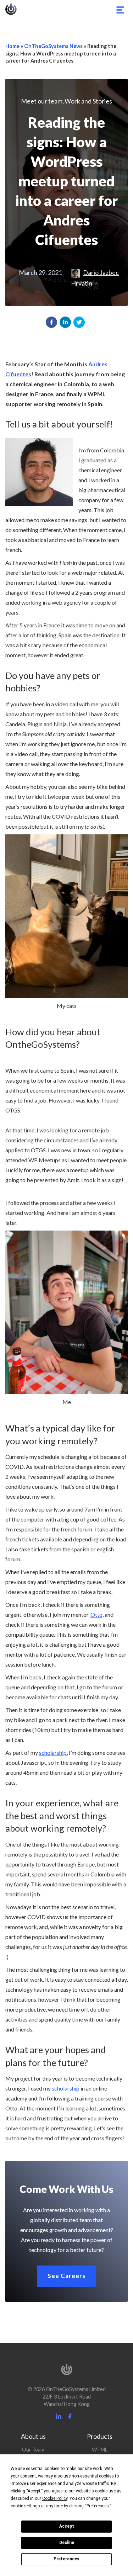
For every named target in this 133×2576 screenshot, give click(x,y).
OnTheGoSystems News (53, 46)
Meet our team (42, 101)
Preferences (66, 2559)
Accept (67, 2526)
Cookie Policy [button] (55, 2498)
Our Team (33, 2450)
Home (12, 46)
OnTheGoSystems (11, 9)
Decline (67, 2543)
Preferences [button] (98, 2506)
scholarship (53, 1752)
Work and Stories (88, 101)
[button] (51, 322)
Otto (96, 1614)
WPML (100, 2450)
